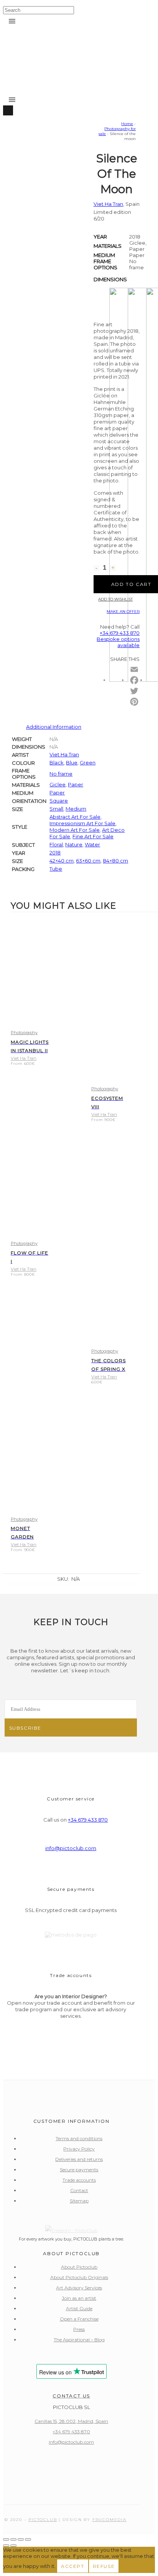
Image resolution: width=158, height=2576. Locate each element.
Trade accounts (79, 2180)
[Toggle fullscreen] (13, 2539)
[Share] (21, 2539)
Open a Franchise (79, 2319)
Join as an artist (79, 2298)
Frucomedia (109, 2520)
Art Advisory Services (79, 2288)
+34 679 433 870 (88, 1820)
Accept (73, 2566)
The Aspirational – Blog (79, 2340)
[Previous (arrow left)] (6, 2546)
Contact (79, 2190)
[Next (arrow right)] (13, 2546)
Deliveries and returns (79, 2159)
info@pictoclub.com (71, 1848)
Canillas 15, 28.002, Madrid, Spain (71, 2421)
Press (79, 2329)
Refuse (104, 2566)
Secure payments (79, 2170)
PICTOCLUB (43, 2520)
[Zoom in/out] (6, 2539)
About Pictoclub (79, 2267)
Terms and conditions (79, 2138)
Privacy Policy (79, 2149)
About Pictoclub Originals (79, 2277)
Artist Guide (79, 2308)
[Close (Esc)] (28, 2539)
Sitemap (79, 2201)
